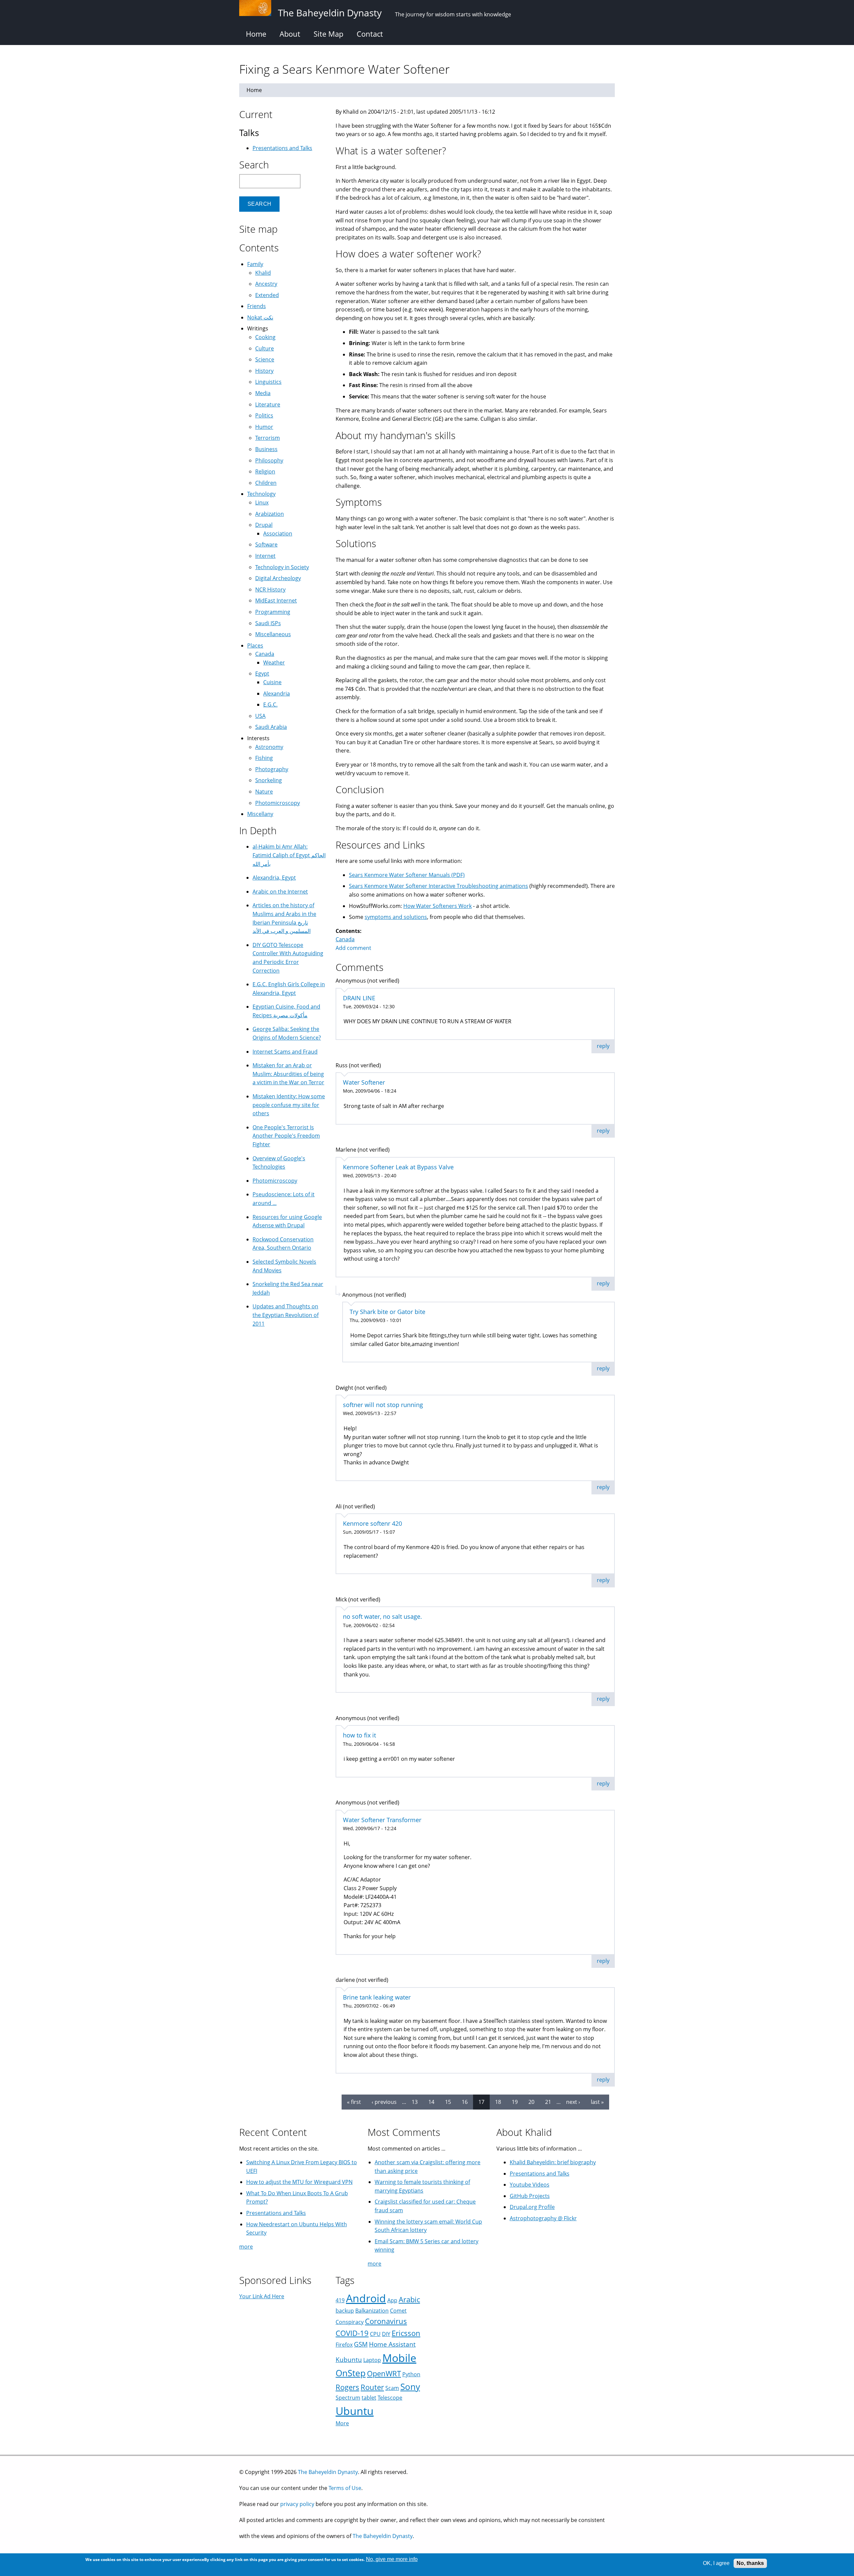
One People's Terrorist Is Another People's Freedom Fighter (286, 1136)
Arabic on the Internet (280, 892)
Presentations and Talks (282, 148)
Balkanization (372, 2311)
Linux (262, 502)
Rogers (347, 2387)
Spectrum (348, 2398)
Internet (265, 556)
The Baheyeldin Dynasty (328, 2472)
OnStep (351, 2373)
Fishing (264, 758)
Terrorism (268, 438)
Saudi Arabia (271, 727)
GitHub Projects (530, 2196)
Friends (257, 306)
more (246, 2247)
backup (345, 2311)
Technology (261, 494)
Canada (345, 939)
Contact (370, 34)
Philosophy (269, 460)
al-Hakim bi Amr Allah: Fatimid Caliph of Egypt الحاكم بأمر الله (289, 855)
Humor (264, 427)
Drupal (264, 525)
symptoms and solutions (396, 917)
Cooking (265, 337)
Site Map (328, 34)
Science (265, 359)
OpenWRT (384, 2373)
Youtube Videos (530, 2185)
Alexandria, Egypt (274, 878)
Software (266, 544)
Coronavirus (386, 2321)
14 (431, 2102)
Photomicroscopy (278, 803)
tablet (369, 2398)
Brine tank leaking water (377, 1997)
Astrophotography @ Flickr (543, 2218)
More (342, 2423)
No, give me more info (392, 2559)
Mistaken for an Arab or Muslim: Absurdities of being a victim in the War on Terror (288, 1074)
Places (255, 646)
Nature (264, 792)
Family (255, 264)
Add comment (353, 948)
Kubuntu (349, 2359)
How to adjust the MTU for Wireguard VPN (299, 2182)
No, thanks (750, 2563)
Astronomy (269, 747)
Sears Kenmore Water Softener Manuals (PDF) (407, 875)
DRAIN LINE (359, 998)
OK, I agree (716, 2563)
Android (366, 2298)
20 (531, 2102)
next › (573, 2102)
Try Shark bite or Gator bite (387, 1312)
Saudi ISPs (268, 623)
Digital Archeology (278, 578)
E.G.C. (270, 705)
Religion (265, 471)
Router (372, 2387)
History (264, 371)
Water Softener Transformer (382, 1820)
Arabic (409, 2299)
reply (603, 1046)
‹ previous (384, 2102)
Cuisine (272, 682)
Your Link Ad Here (262, 2296)
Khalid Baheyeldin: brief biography (553, 2162)
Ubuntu (355, 2411)
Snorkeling (269, 780)
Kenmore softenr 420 (372, 1523)
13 (415, 2102)
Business (266, 449)
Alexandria (277, 694)
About (290, 34)
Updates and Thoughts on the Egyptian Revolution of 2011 (286, 1315)
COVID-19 (352, 2333)
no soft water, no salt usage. (382, 1616)
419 (340, 2300)
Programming (273, 612)
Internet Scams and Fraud (285, 1052)
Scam (392, 2388)
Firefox (344, 2345)
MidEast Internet (276, 600)
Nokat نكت (260, 317)
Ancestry (266, 284)
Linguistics (268, 382)
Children (266, 483)
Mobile (399, 2358)
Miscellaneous (273, 634)
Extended (267, 295)
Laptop (372, 2360)
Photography (272, 769)
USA (260, 716)
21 (548, 2102)
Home (256, 34)
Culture (265, 348)
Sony (410, 2387)
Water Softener (364, 1082)
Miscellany (260, 814)
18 (498, 2102)
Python (411, 2374)
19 (515, 2102)
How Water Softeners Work (438, 906)
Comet (398, 2311)
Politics (264, 415)
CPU (375, 2334)
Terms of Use (345, 2488)
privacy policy (297, 2504)
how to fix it (359, 1735)
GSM (361, 2344)
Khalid (263, 273)
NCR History (270, 589)
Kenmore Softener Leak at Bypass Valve (398, 1167)
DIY (386, 2334)
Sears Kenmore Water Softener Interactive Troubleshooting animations (439, 886)
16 (465, 2102)
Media (263, 393)
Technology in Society (282, 567)
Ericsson (406, 2333)
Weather (274, 663)
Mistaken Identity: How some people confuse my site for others (289, 1105)
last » (597, 2102)
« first (354, 2102)
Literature (268, 404)
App (392, 2300)
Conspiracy (350, 2322)
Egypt (262, 674)
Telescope (390, 2398)
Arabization (270, 514)
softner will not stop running (383, 1405)
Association (278, 533)
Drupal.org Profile (532, 2207)
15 (448, 2102)
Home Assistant (392, 2344)
